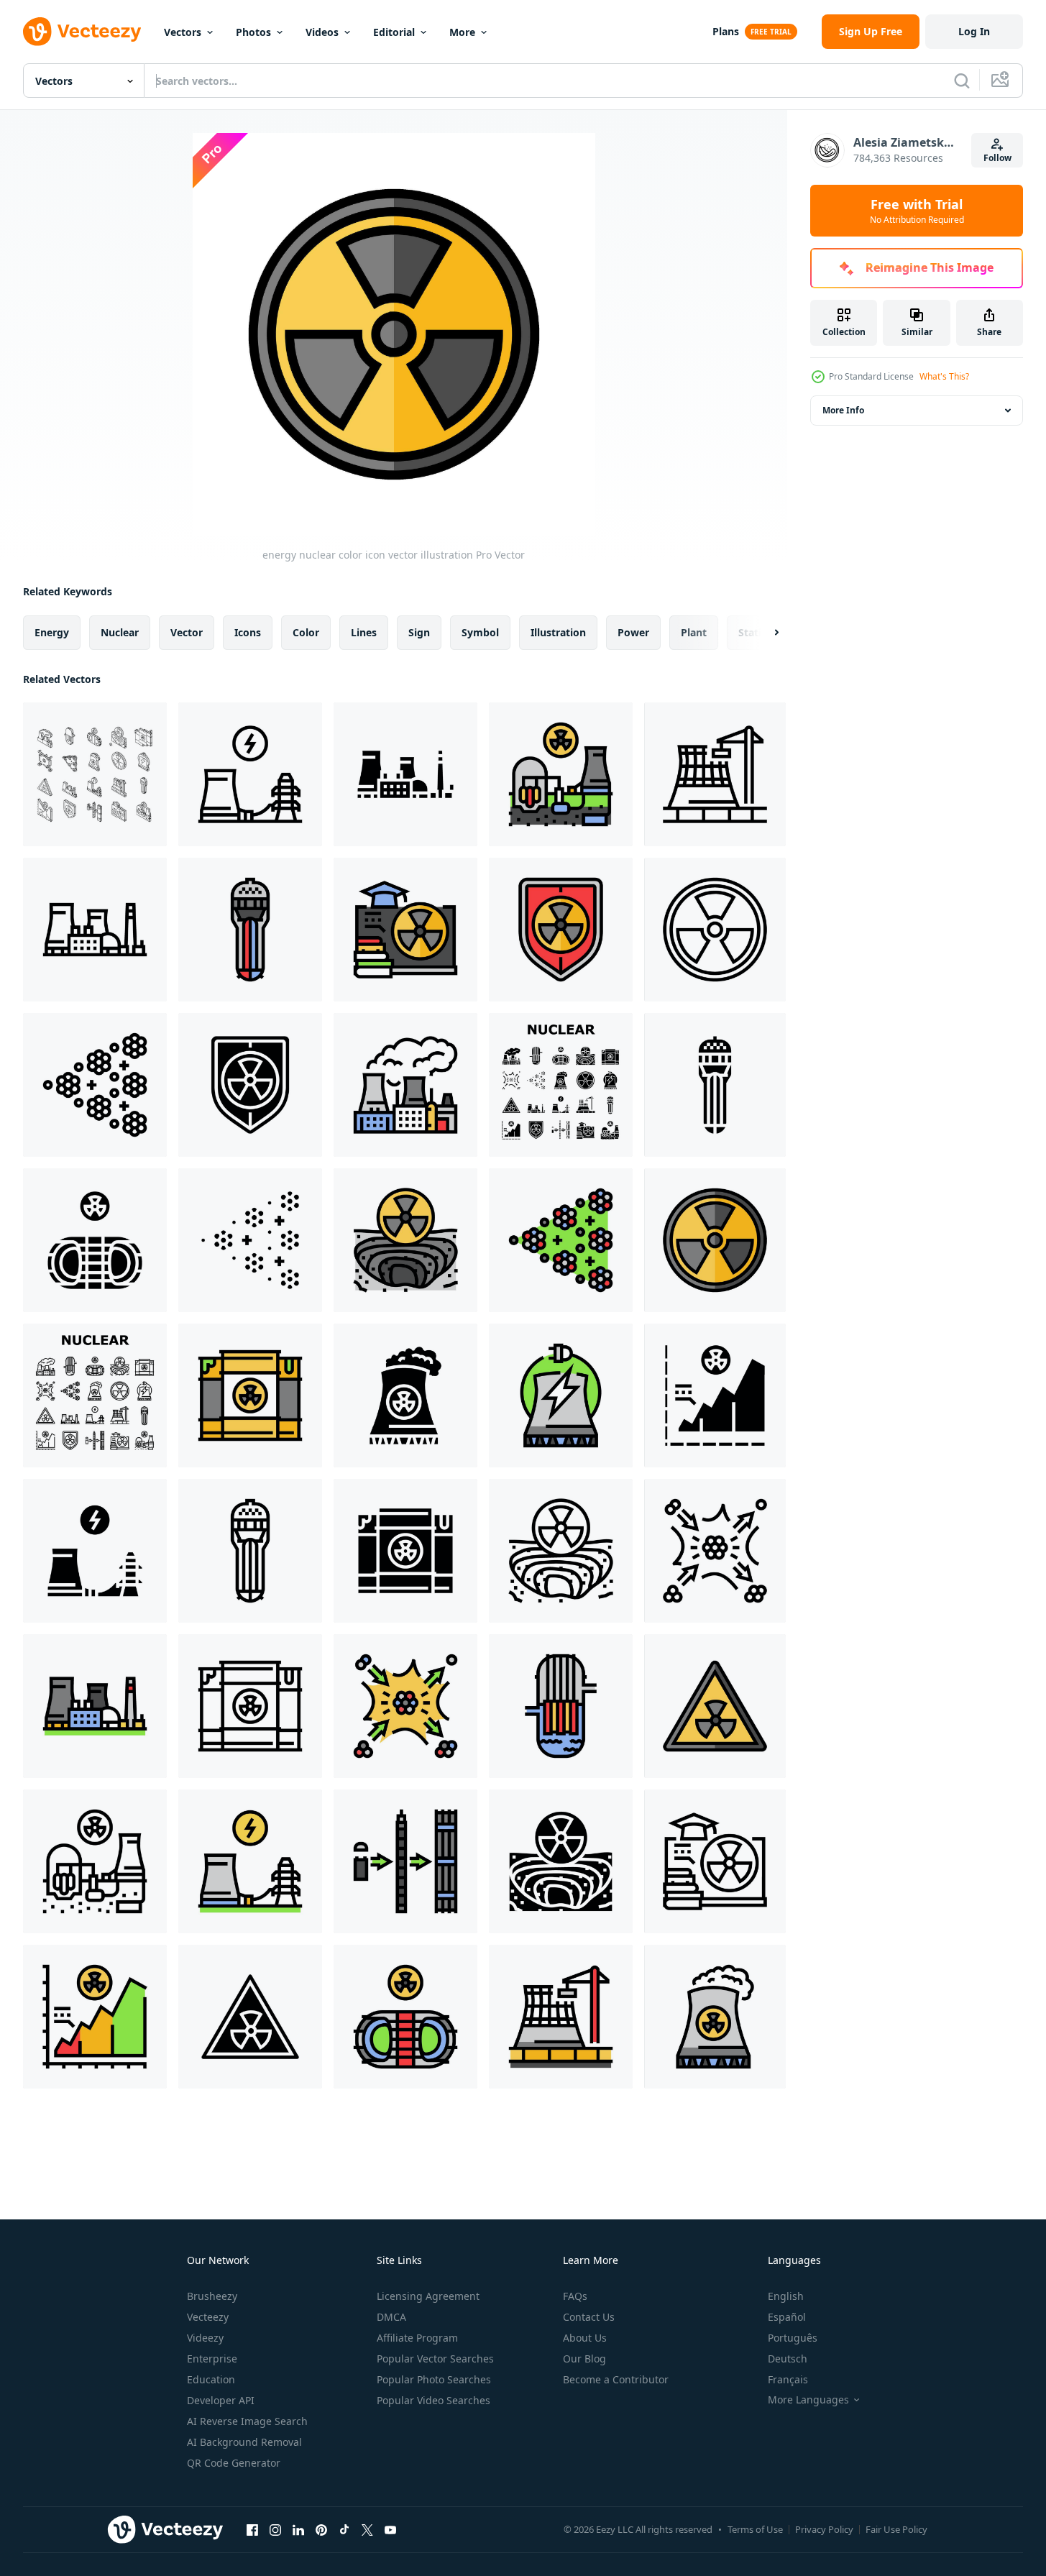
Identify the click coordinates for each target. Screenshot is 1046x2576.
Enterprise (212, 2359)
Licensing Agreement (428, 2296)
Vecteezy (208, 2317)
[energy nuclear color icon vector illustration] (715, 1240)
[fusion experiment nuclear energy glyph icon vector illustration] (95, 1240)
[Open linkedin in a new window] (298, 2529)
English (786, 2296)
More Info (843, 410)
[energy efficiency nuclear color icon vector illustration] (95, 2017)
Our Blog (584, 2359)
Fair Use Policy (896, 2529)
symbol (480, 632)
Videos (322, 32)
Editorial (394, 32)
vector (187, 632)
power (633, 632)
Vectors (183, 32)
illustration (558, 632)
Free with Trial (917, 211)
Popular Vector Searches (435, 2359)
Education (211, 2379)
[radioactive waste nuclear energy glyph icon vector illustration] (405, 1551)
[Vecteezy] (82, 32)
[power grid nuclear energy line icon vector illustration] (250, 774)
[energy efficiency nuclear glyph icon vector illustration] (715, 1395)
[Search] (962, 81)
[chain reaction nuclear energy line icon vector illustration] (95, 1085)
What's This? (944, 376)
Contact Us (589, 2317)
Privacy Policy (824, 2529)
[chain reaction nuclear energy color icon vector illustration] (561, 1240)
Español (787, 2317)
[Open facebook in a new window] (252, 2529)
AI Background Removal (244, 2442)
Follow (997, 158)
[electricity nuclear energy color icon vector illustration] (561, 1395)
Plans (726, 31)
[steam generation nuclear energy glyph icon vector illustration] (715, 1085)
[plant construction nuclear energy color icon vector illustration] (561, 2017)
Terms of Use (755, 2529)
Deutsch (788, 2359)
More (462, 32)
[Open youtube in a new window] (390, 2529)
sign (419, 632)
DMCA (391, 2317)
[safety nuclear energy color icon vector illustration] (715, 1706)
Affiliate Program (417, 2338)
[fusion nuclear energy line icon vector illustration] (715, 1551)
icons (248, 632)
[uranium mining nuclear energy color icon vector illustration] (405, 1240)
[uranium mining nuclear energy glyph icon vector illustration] (561, 1861)
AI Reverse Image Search (247, 2421)
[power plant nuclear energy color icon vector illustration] (405, 1085)
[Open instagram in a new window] (275, 2529)
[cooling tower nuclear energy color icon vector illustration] (715, 2017)
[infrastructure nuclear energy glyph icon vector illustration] (405, 774)
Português (793, 2338)
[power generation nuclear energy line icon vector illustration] (95, 1861)
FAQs (575, 2296)
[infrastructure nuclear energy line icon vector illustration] (95, 930)
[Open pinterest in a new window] (321, 2529)
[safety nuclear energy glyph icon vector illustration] (250, 2017)
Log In (974, 31)
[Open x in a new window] (367, 2529)
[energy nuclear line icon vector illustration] (715, 930)
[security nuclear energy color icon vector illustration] (561, 930)
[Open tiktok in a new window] (344, 2529)
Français (788, 2379)
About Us (585, 2338)
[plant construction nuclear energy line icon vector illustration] (715, 774)
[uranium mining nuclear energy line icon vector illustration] (561, 1551)
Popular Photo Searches (434, 2379)
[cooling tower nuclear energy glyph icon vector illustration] (405, 1395)
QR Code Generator (234, 2463)
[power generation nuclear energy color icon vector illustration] (561, 774)
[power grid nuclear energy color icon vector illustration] (250, 1861)
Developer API (221, 2400)
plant (694, 632)
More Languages (808, 2400)
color (306, 632)
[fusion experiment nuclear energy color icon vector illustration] (405, 2017)
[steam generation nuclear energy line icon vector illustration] (250, 1551)
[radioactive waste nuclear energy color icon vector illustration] (250, 1395)
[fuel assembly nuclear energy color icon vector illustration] (405, 1861)
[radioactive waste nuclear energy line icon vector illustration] (250, 1706)
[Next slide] (764, 633)
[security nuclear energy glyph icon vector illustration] (250, 1085)
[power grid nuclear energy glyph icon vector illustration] (95, 1551)
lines (364, 632)
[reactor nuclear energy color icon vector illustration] (561, 1706)
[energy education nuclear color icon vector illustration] (405, 930)
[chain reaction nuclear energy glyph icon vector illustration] (250, 1240)
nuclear (120, 632)
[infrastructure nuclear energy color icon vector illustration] (95, 1706)
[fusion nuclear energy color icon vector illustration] (405, 1706)
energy (52, 632)
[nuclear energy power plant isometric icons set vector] (95, 774)
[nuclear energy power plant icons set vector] (561, 1085)
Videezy (205, 2338)
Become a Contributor (616, 2379)
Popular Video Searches (433, 2400)
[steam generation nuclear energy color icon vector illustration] (250, 930)
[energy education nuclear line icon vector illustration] (715, 1861)
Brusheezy (212, 2296)
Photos (253, 32)
